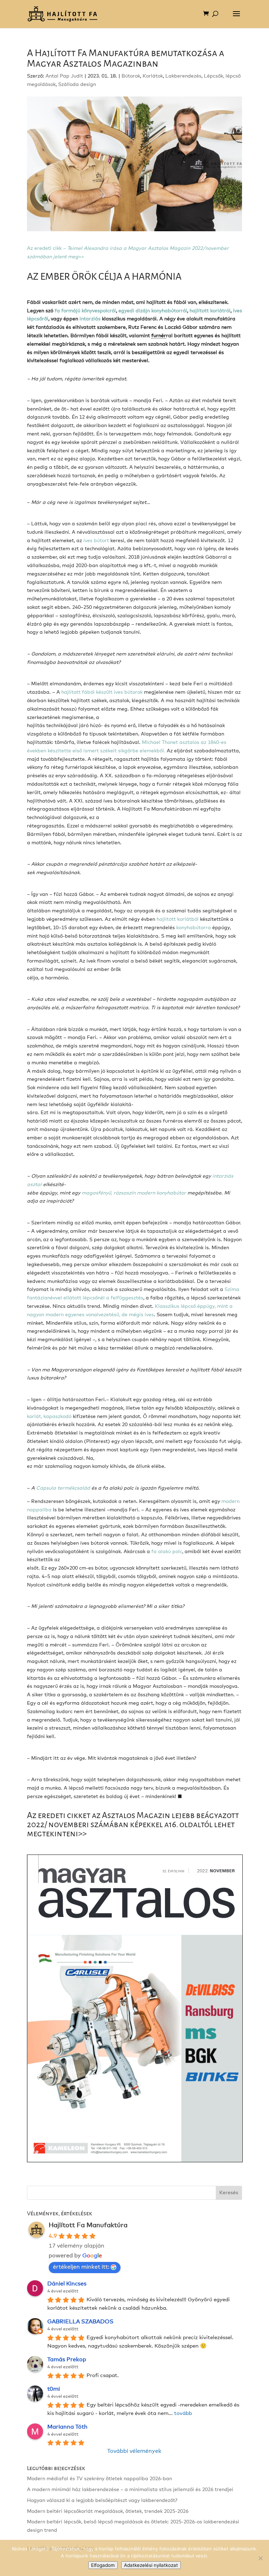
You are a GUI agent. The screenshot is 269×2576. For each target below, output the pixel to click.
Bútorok (131, 76)
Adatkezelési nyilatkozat (151, 2565)
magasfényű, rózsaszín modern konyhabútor (134, 1193)
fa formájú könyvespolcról (85, 311)
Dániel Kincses (67, 2284)
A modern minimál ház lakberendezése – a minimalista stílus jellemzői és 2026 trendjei (130, 2490)
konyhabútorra (194, 928)
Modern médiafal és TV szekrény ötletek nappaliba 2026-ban (99, 2479)
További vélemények (134, 2451)
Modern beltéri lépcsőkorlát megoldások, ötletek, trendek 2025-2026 (108, 2511)
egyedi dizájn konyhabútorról (153, 311)
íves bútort (96, 541)
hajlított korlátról (210, 311)
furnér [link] (159, 336)
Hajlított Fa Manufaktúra (88, 2225)
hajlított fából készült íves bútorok (103, 692)
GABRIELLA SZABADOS (80, 2322)
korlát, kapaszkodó (49, 1417)
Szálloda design (77, 85)
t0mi (54, 2389)
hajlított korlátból (178, 919)
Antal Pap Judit (64, 76)
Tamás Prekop (67, 2359)
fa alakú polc (167, 1552)
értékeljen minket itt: (81, 2267)
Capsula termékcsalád (63, 1488)
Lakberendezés (183, 76)
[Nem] (260, 2558)
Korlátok (153, 76)
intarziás (90, 319)
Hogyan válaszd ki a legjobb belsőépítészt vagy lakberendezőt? (102, 2501)
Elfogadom (103, 2565)
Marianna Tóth (67, 2427)
